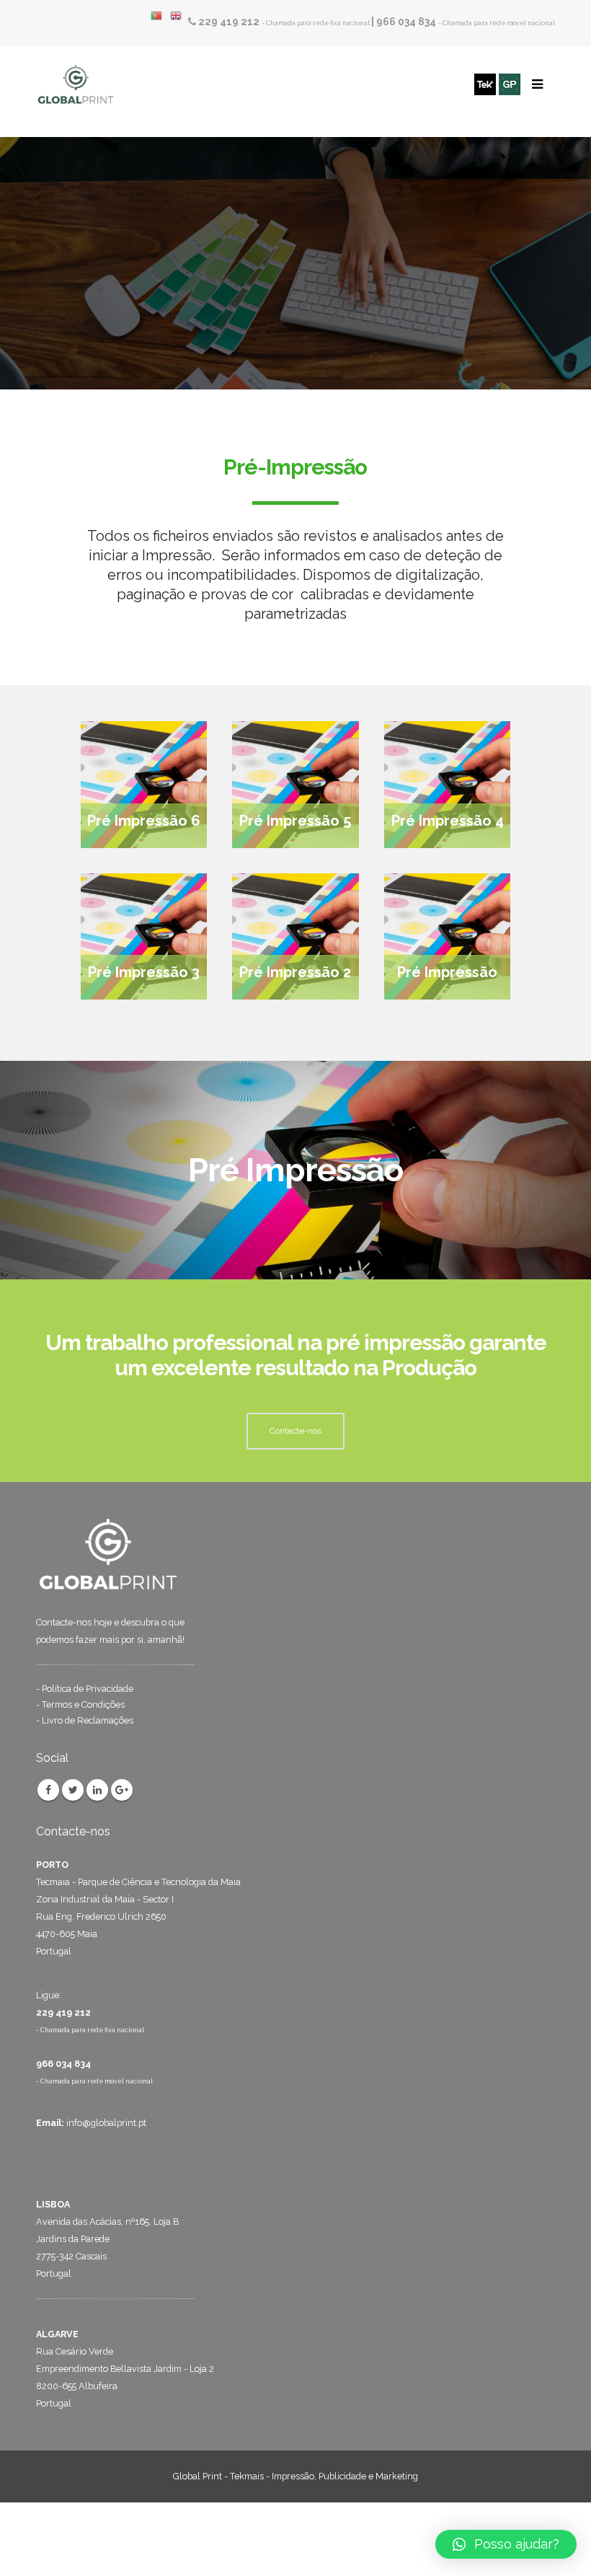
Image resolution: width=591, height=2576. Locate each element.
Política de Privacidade (88, 1689)
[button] (506, 2544)
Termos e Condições (83, 1704)
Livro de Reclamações (88, 1720)
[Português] (160, 16)
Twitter (73, 1790)
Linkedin (97, 1790)
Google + (122, 1790)
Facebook (48, 1790)
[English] (179, 16)
